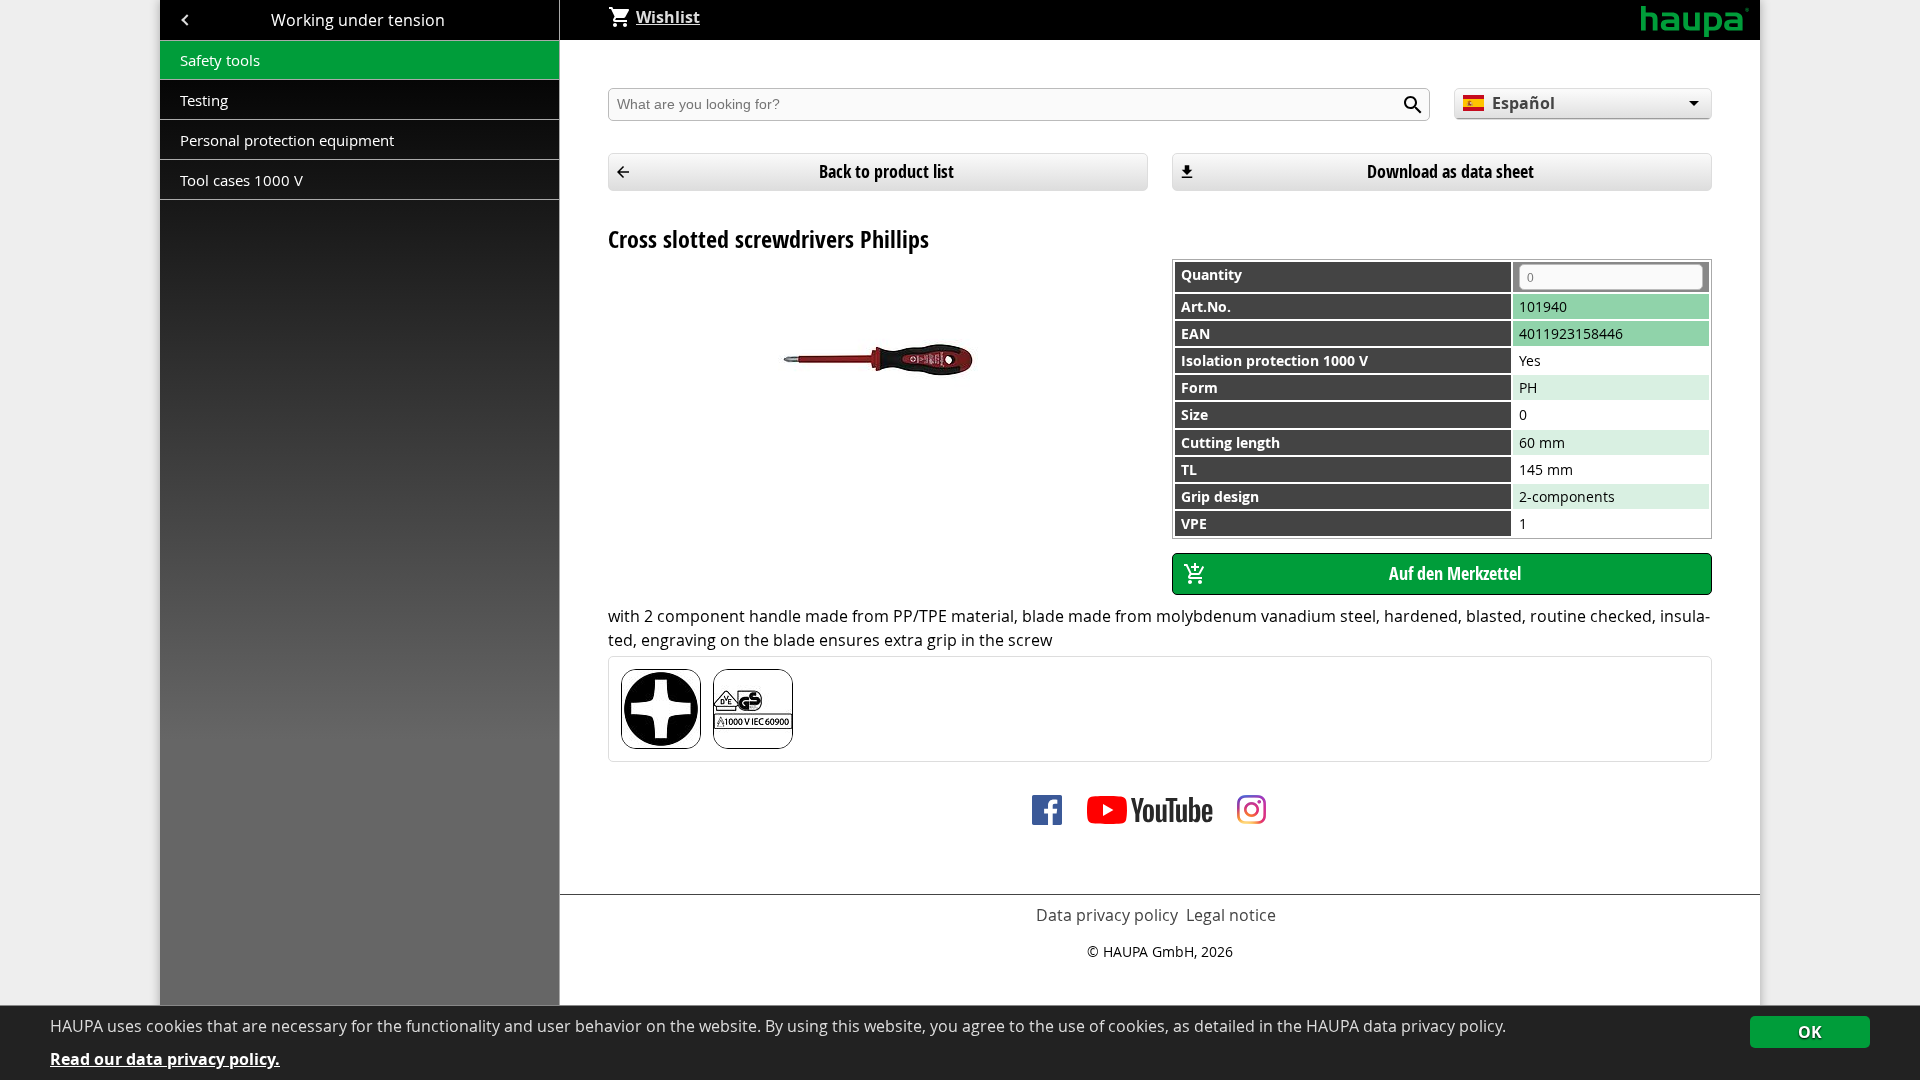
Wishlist (668, 17)
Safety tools (220, 60)
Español (1523, 103)
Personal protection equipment (287, 140)
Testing (206, 100)
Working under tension (360, 20)
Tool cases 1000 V (241, 180)
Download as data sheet (1450, 171)
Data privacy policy (1107, 915)
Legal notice (1231, 915)
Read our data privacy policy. (165, 1059)
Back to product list (886, 171)
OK (1810, 1032)
